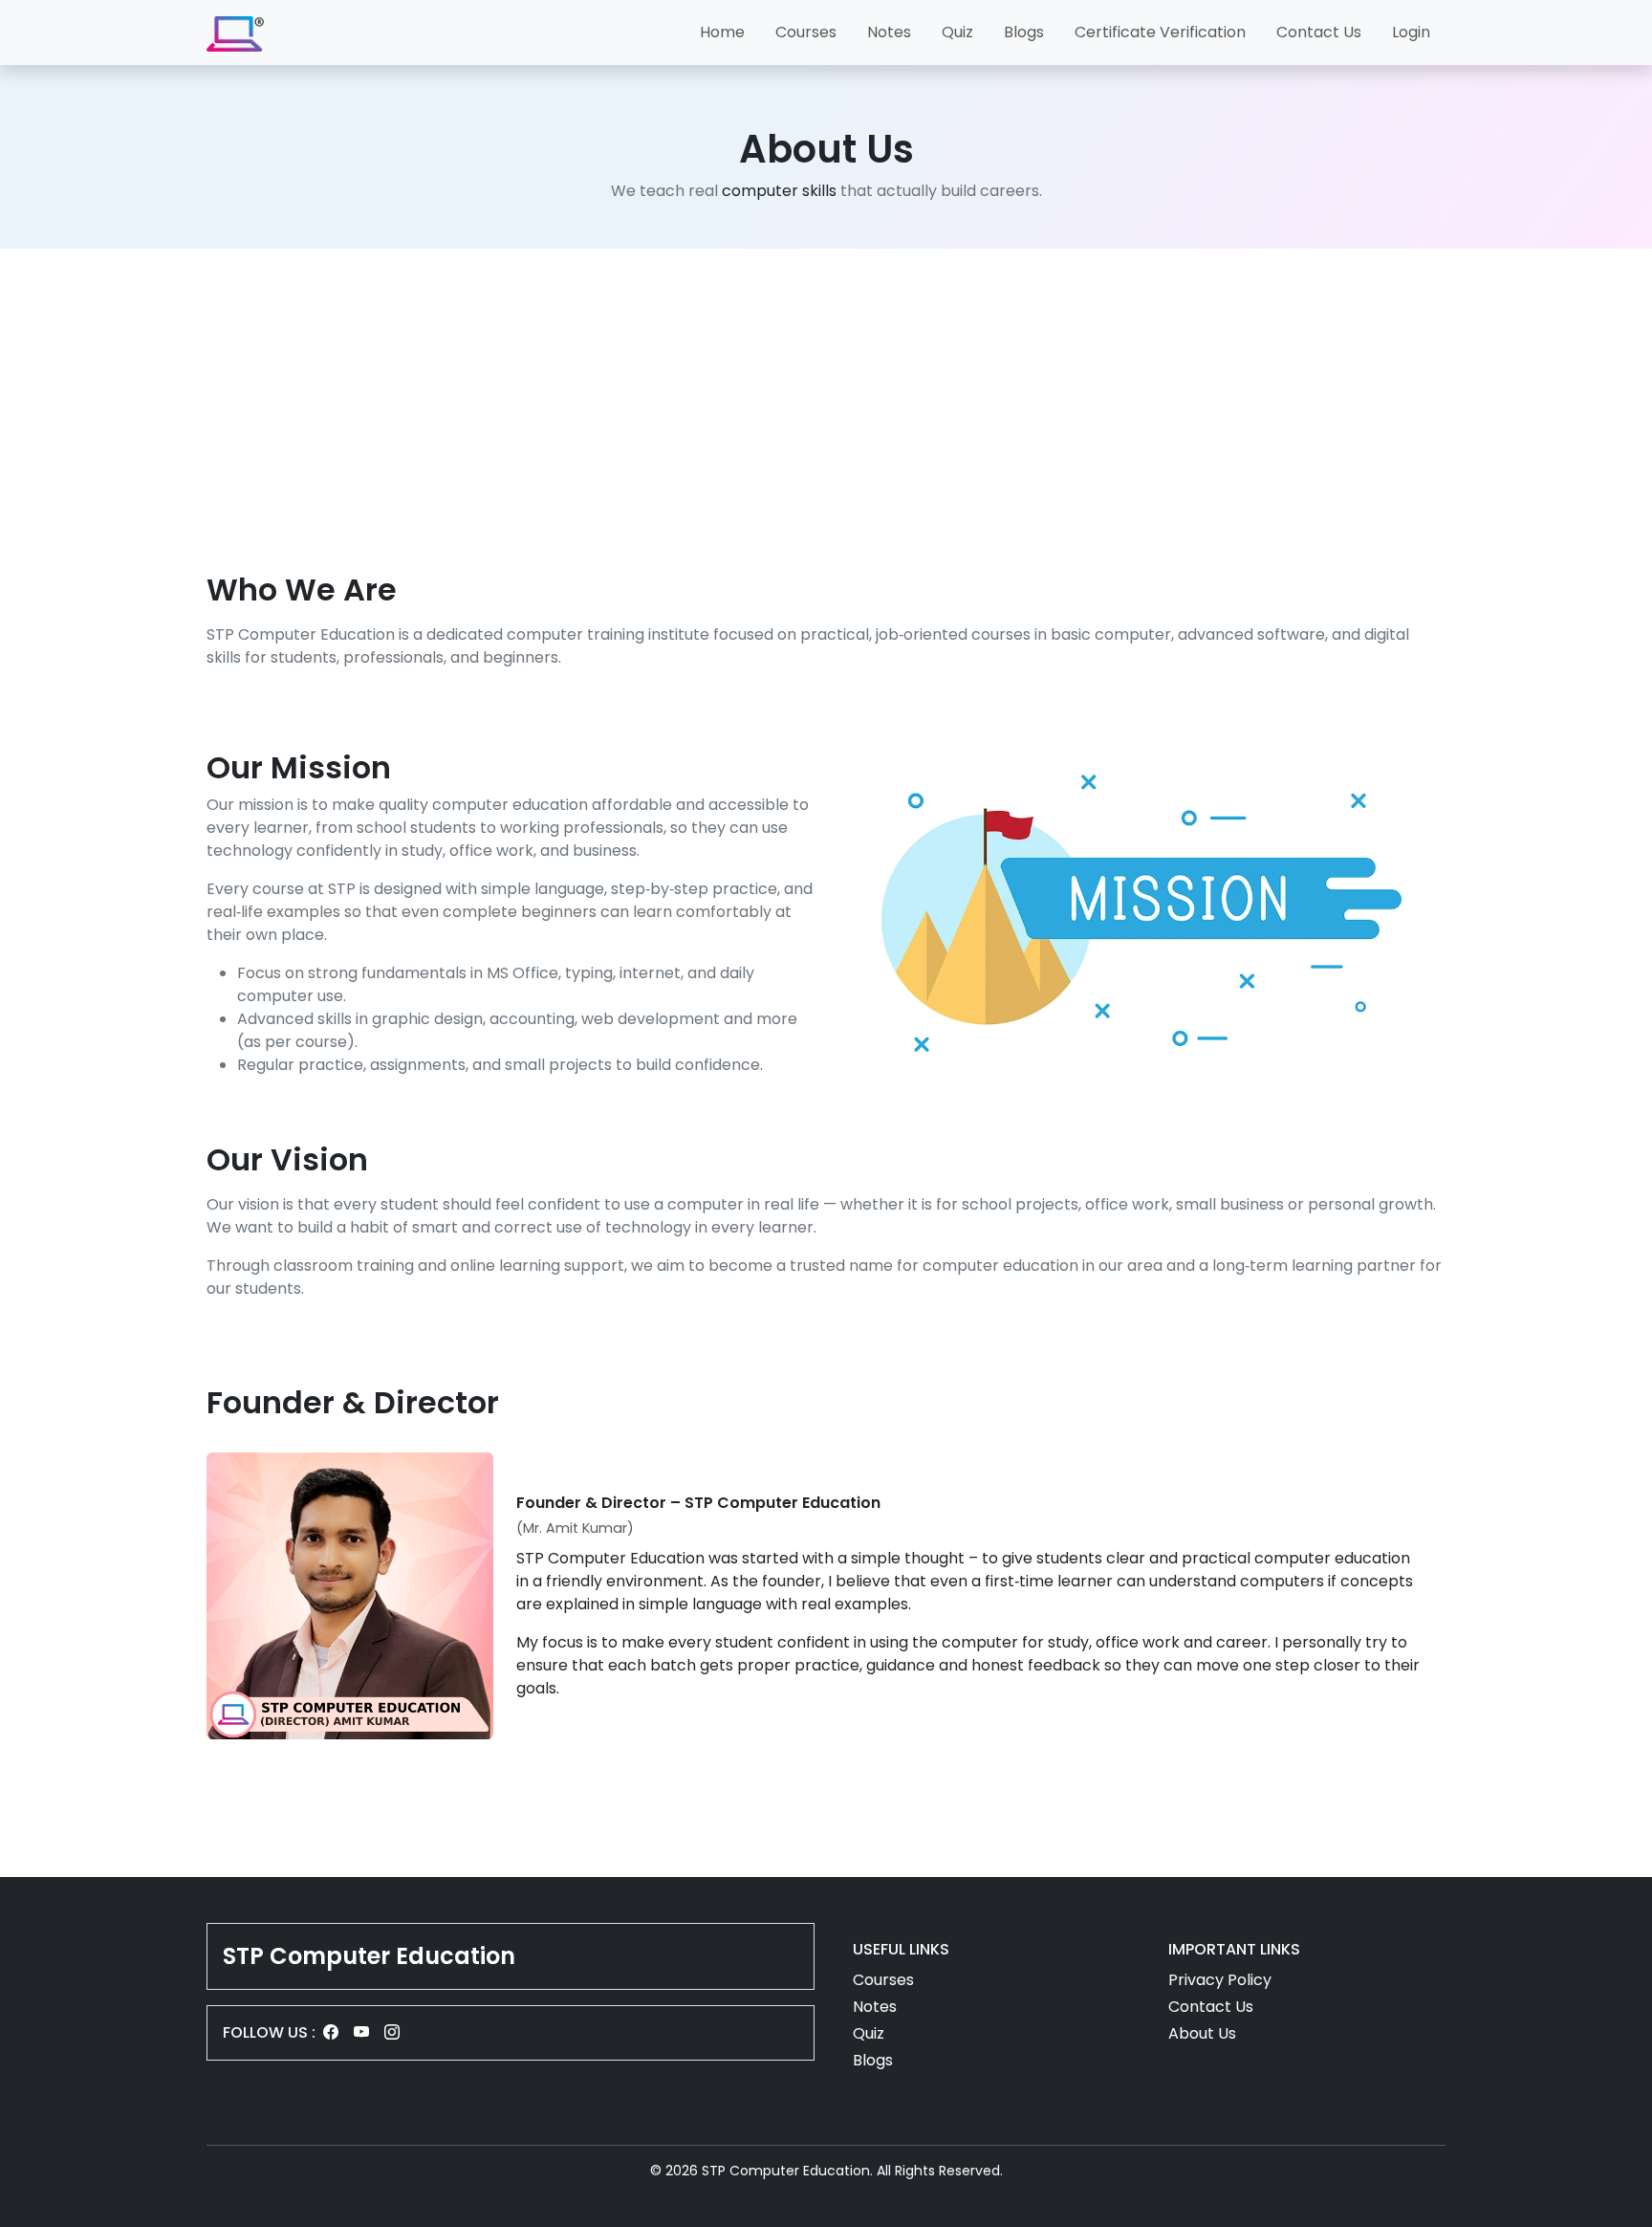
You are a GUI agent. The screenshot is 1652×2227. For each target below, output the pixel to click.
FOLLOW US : (269, 2032)
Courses (806, 32)
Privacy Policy (1220, 1980)
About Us (1202, 2033)
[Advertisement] (826, 405)
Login (1411, 32)
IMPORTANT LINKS (1234, 1949)
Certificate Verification (1160, 32)
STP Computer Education (369, 1956)
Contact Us (1319, 32)
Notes (889, 32)
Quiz (957, 32)
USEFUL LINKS (901, 1949)
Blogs (1024, 32)
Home (722, 32)
